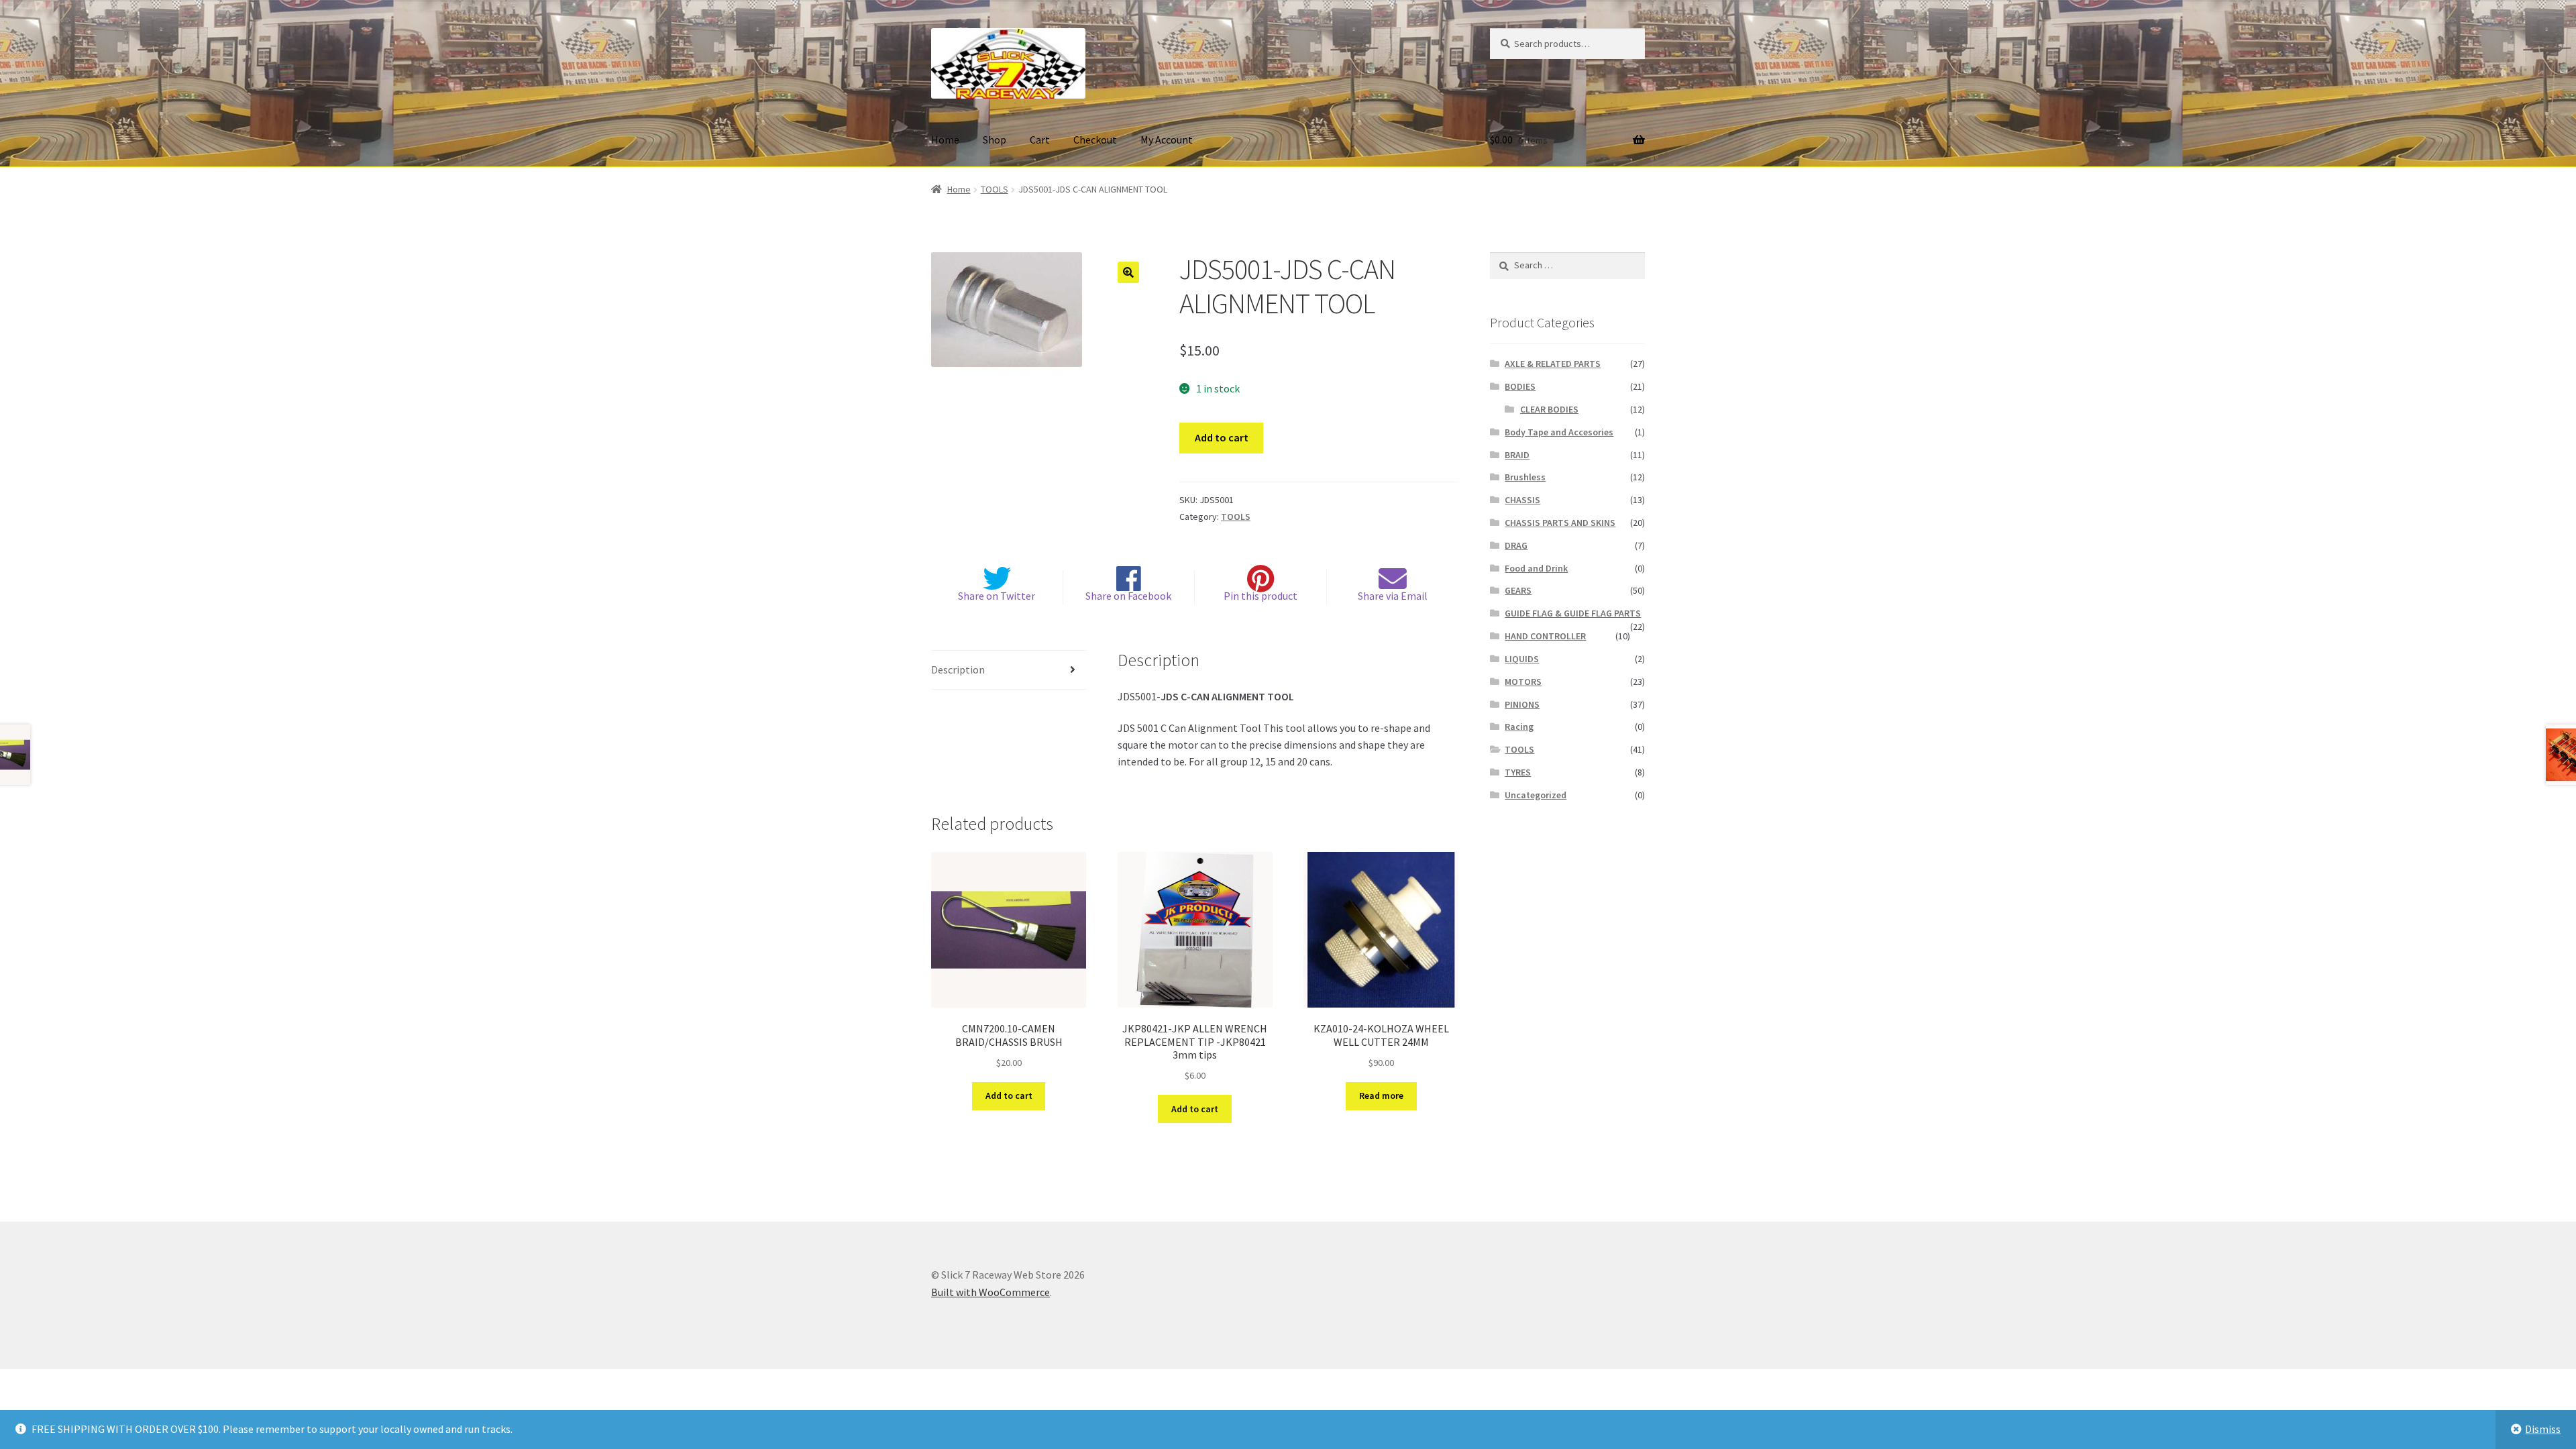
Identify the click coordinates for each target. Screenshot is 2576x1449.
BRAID (1517, 455)
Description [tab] (958, 669)
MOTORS (1523, 682)
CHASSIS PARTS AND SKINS (1560, 523)
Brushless (1525, 477)
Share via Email (1393, 596)
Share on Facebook (1128, 596)
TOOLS (995, 189)
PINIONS (1522, 704)
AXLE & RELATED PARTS (1553, 364)
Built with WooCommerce (990, 1292)
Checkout (1095, 140)
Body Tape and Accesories (1559, 432)
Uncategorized (1536, 795)
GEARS (1518, 590)
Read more (1381, 1095)
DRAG (1516, 545)
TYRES (1518, 772)
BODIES (1520, 386)
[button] (1128, 272)
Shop (995, 140)
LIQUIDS (1522, 659)
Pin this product (1260, 596)
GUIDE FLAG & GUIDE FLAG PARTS (1573, 613)
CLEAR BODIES (1549, 409)
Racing (1519, 727)
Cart (1040, 140)
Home (945, 140)
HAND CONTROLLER (1545, 636)
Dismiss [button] (2543, 1429)
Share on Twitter (997, 596)
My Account (1167, 140)
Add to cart (1222, 437)
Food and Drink (1536, 568)
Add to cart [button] (1009, 1095)
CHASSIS (1522, 500)
